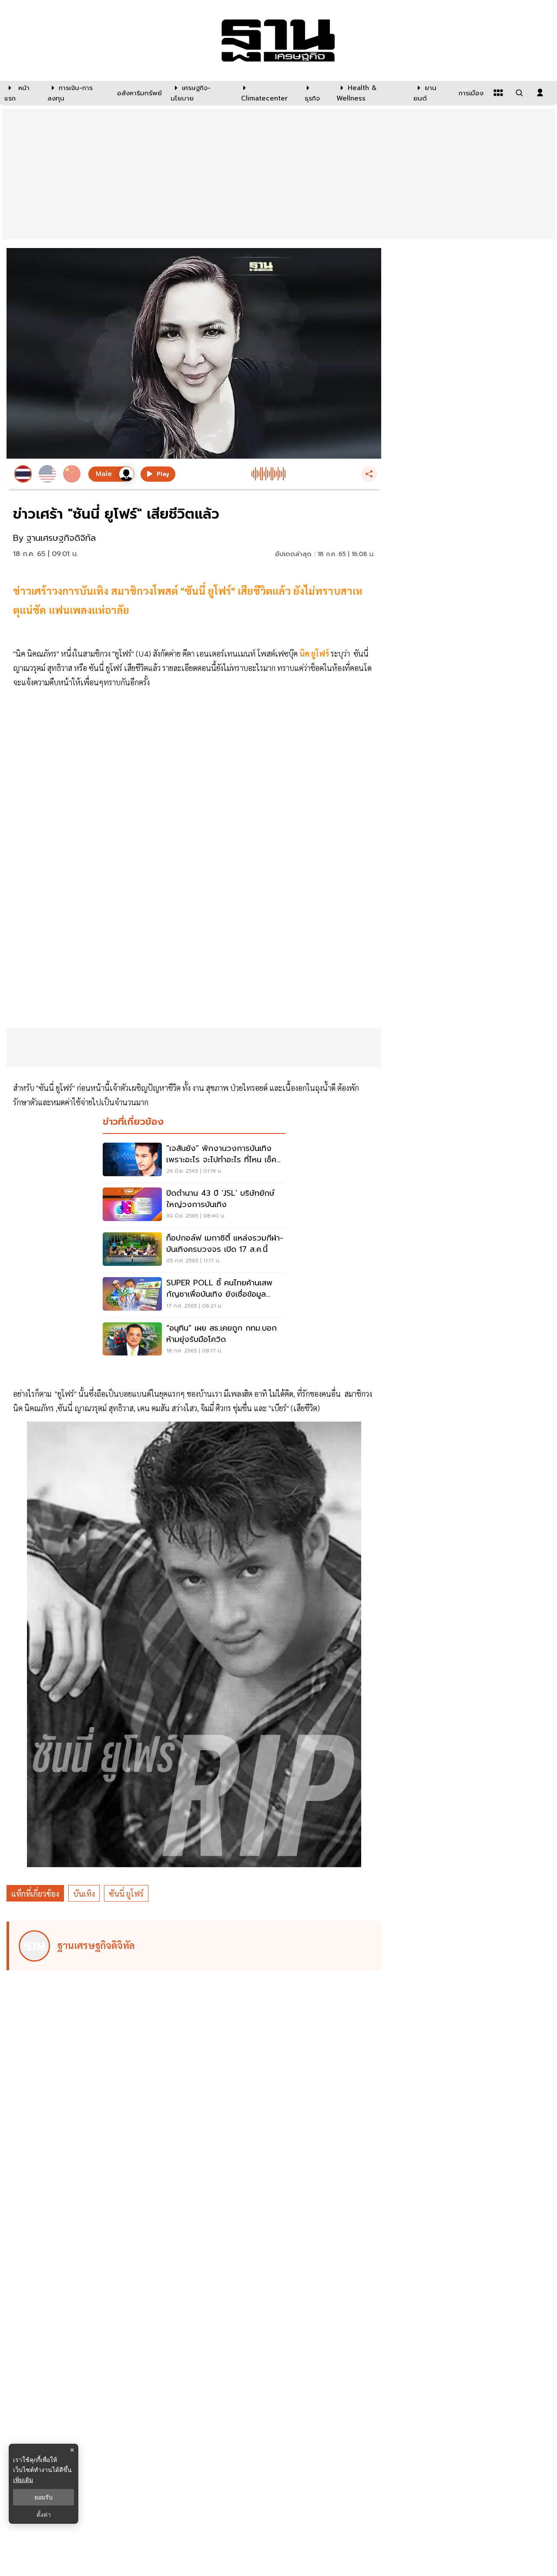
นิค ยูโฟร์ (314, 653)
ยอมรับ (44, 2497)
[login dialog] (540, 93)
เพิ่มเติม (23, 2480)
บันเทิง (84, 1893)
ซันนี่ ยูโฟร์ (126, 1893)
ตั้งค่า (44, 2515)
